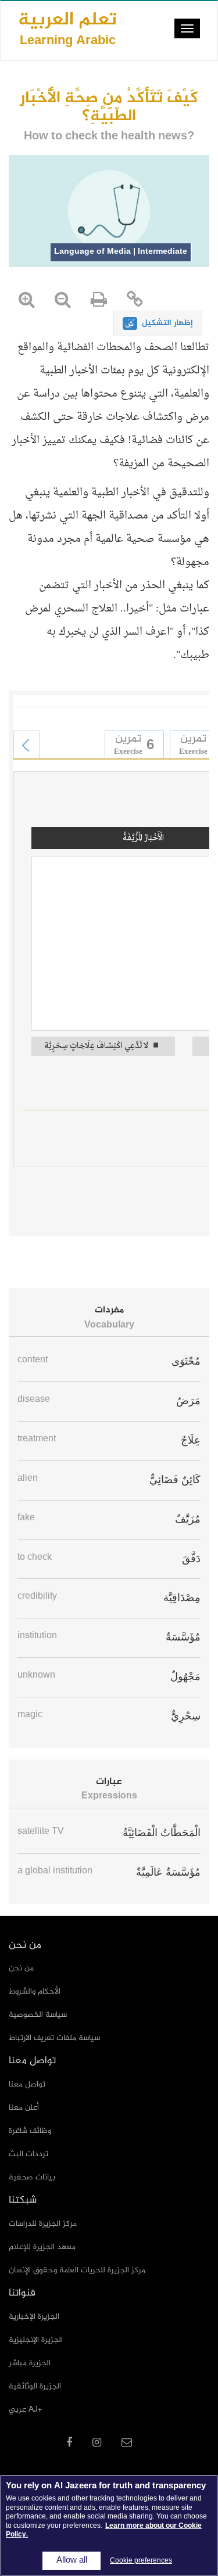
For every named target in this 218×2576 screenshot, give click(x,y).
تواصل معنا (27, 2084)
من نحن (21, 1968)
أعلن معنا (24, 2108)
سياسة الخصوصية (38, 2015)
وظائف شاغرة (30, 2131)
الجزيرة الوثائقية (35, 2386)
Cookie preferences (141, 2561)
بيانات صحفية (32, 2177)
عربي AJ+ (25, 2410)
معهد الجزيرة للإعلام (42, 2247)
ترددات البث (28, 2154)
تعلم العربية (67, 28)
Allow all (72, 2561)
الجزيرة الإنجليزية (36, 2340)
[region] (109, 2525)
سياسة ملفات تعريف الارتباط (54, 2038)
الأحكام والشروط (35, 1992)
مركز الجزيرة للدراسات (43, 2224)
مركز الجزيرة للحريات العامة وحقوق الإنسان (77, 2270)
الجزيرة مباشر (30, 2363)
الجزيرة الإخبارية (34, 2317)
